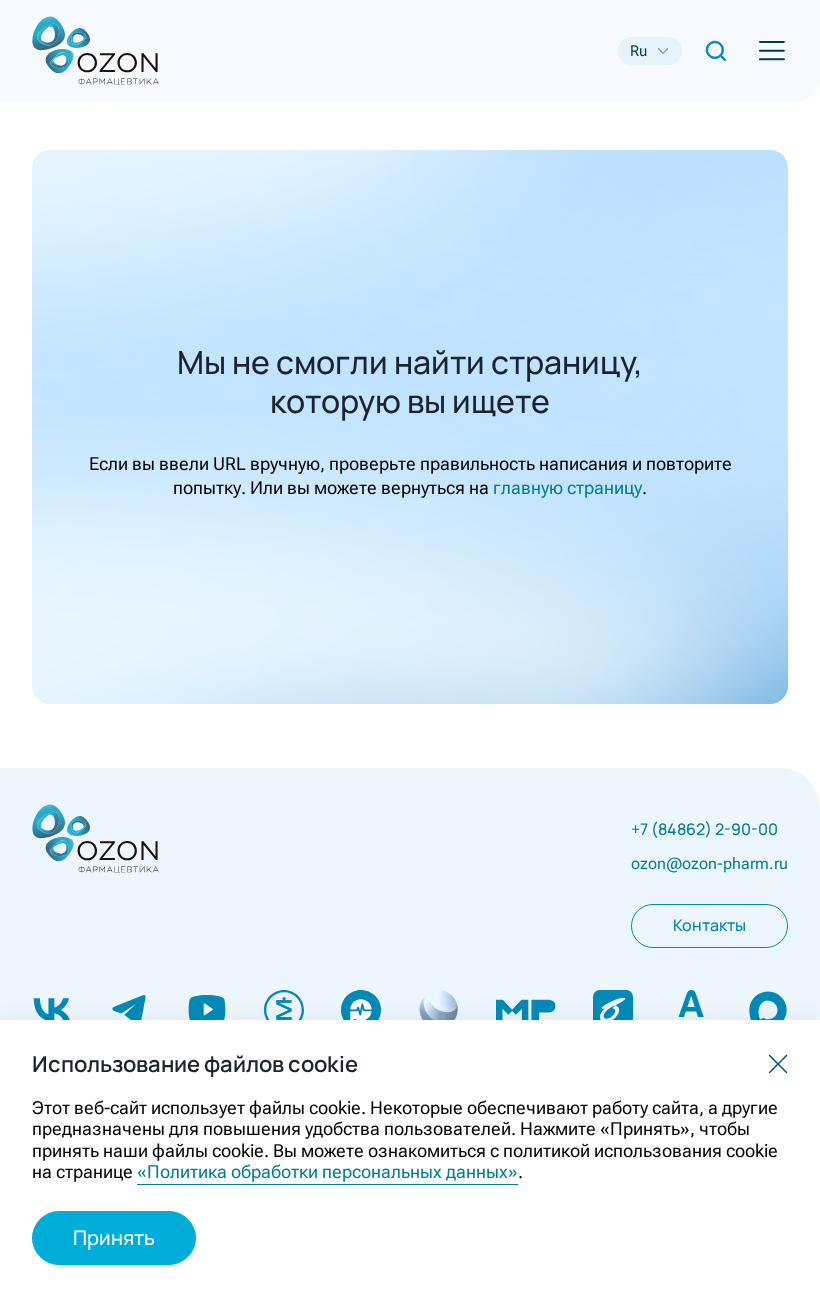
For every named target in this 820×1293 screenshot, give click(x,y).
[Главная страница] (64, 51)
